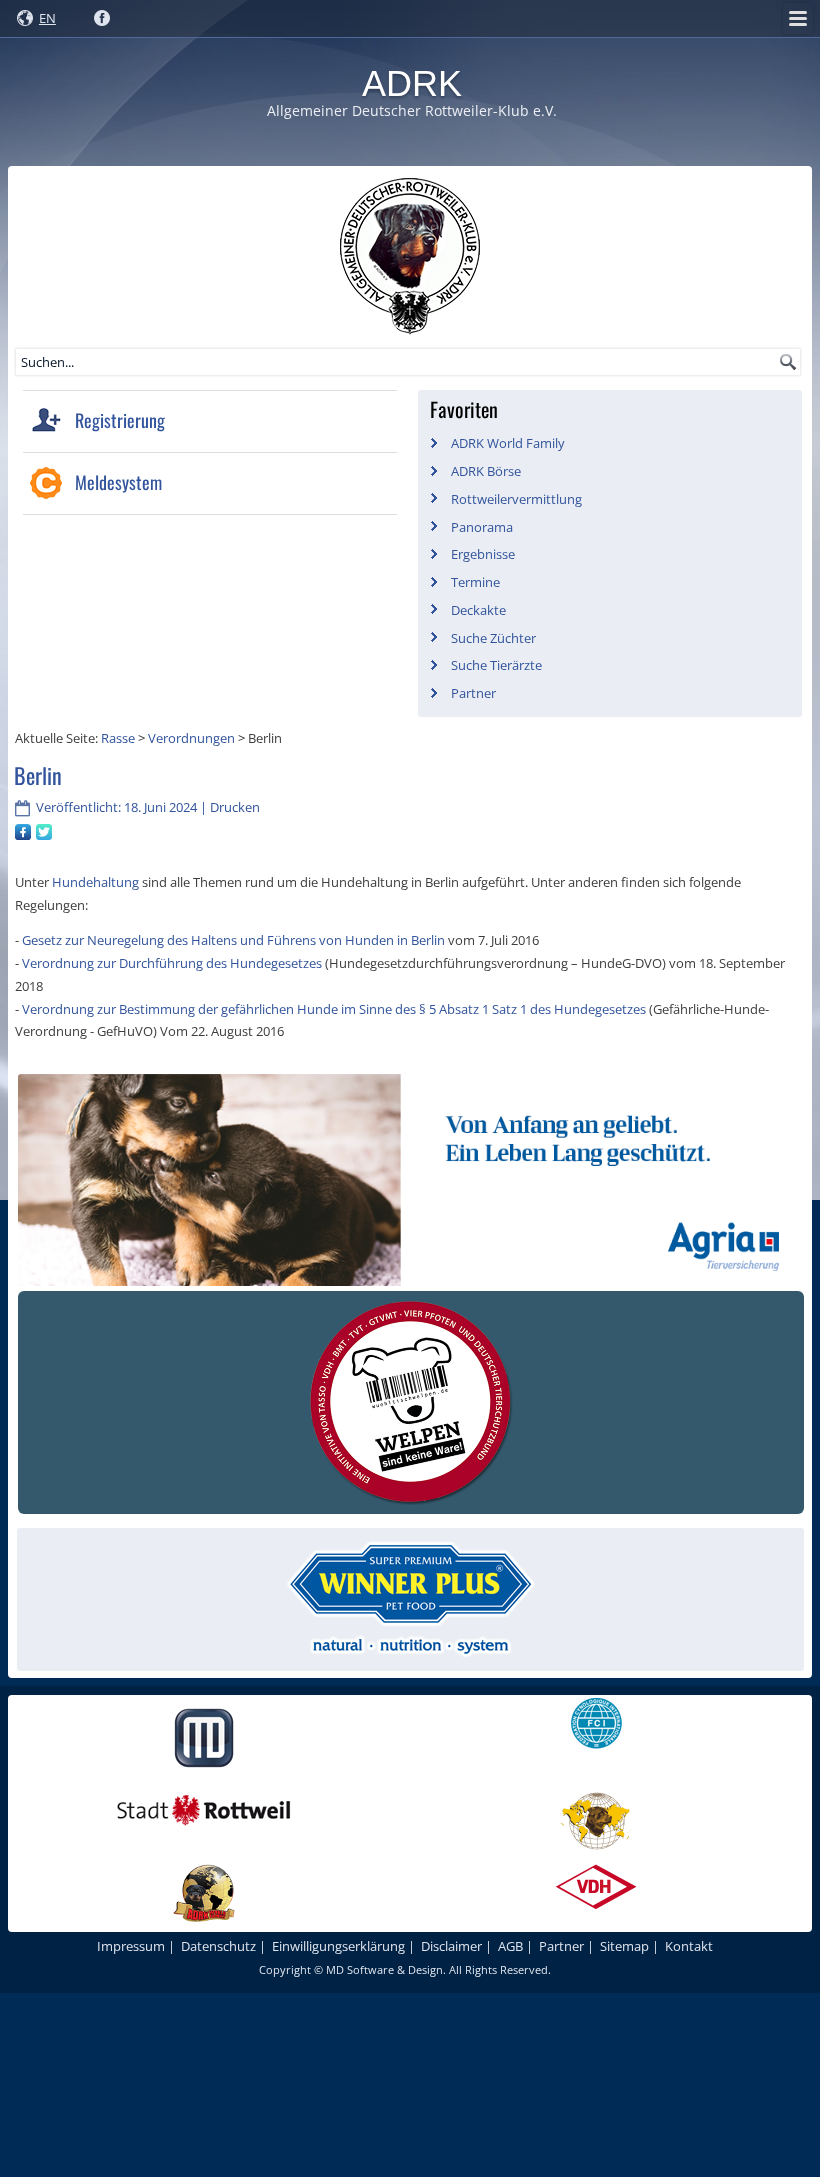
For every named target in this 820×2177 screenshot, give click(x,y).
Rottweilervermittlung (516, 499)
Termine (475, 582)
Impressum (131, 1946)
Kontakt (689, 1946)
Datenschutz (218, 1946)
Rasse (118, 738)
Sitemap (624, 1946)
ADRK (412, 83)
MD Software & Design (384, 1969)
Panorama (482, 527)
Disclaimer (451, 1946)
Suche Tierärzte (496, 665)
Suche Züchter (493, 638)
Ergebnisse (483, 554)
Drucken (235, 807)
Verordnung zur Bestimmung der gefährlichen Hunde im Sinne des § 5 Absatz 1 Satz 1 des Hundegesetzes (334, 1009)
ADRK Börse (486, 471)
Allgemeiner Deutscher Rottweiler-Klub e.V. (412, 110)
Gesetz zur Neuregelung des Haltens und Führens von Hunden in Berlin (233, 940)
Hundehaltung (97, 882)
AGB (510, 1946)
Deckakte (478, 610)
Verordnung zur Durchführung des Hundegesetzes (172, 963)
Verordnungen (191, 738)
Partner (473, 693)
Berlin (38, 775)
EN (47, 18)
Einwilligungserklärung (338, 1946)
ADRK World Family (508, 443)
